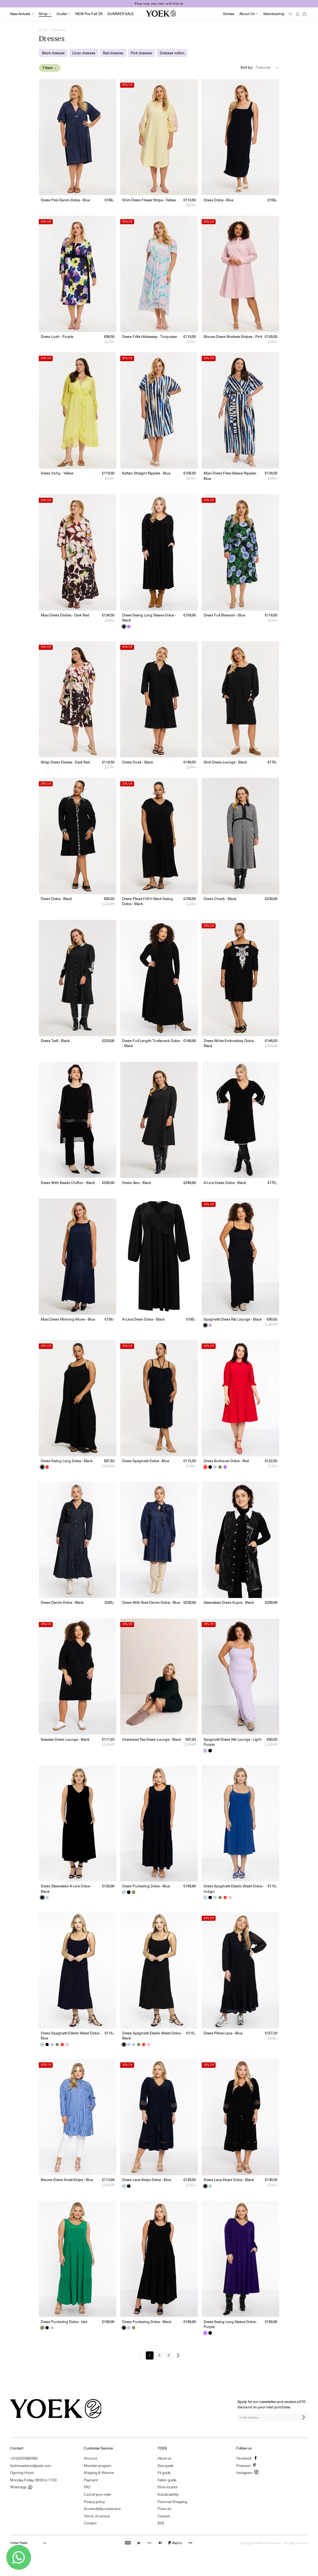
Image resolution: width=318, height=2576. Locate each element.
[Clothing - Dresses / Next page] (180, 2355)
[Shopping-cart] (304, 14)
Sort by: (247, 67)
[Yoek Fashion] (161, 14)
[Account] (297, 14)
